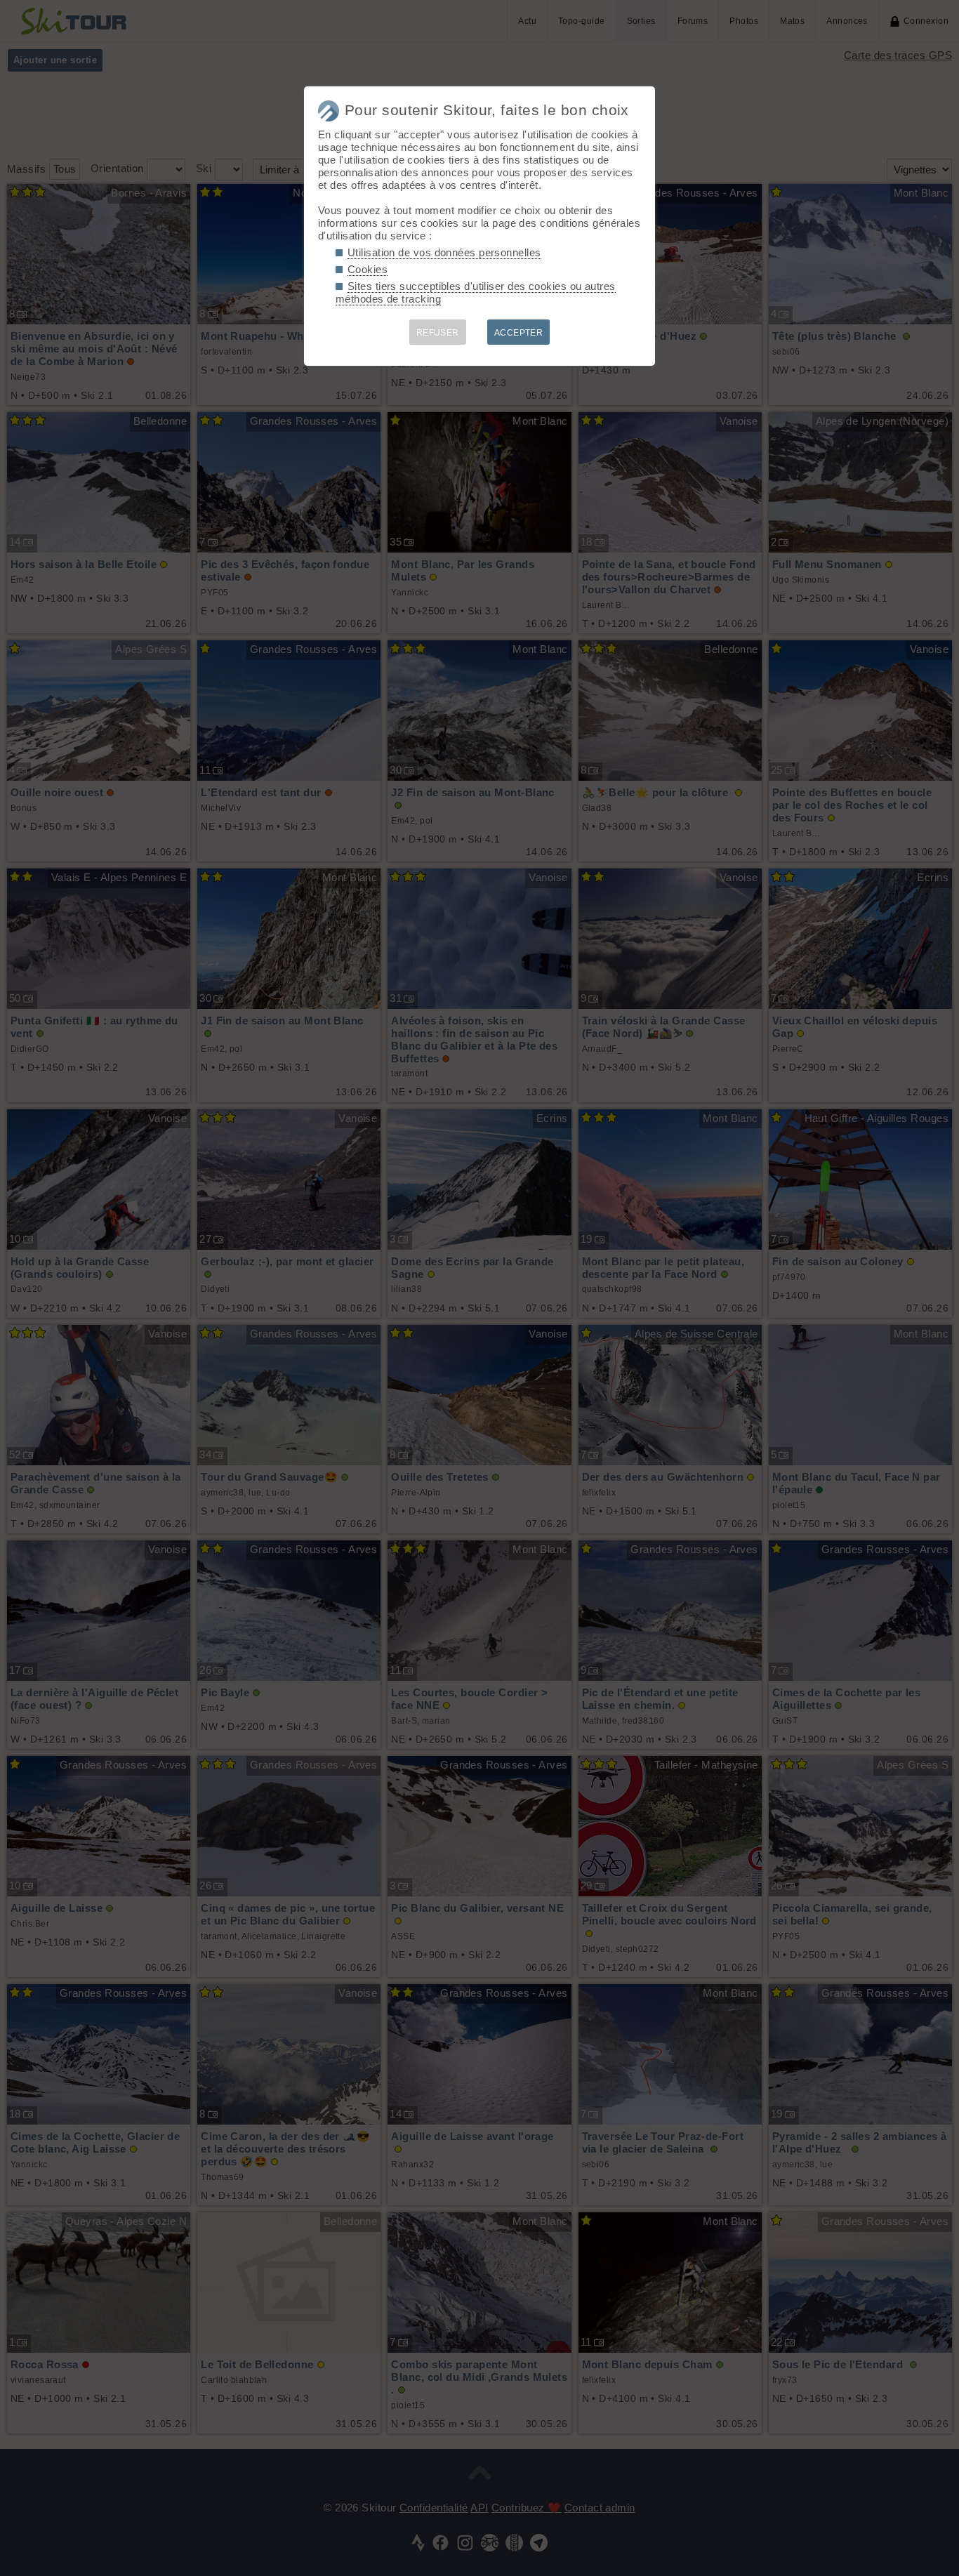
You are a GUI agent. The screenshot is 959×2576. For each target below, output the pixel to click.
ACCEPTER (519, 333)
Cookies (368, 269)
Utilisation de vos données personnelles (444, 252)
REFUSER (438, 333)
